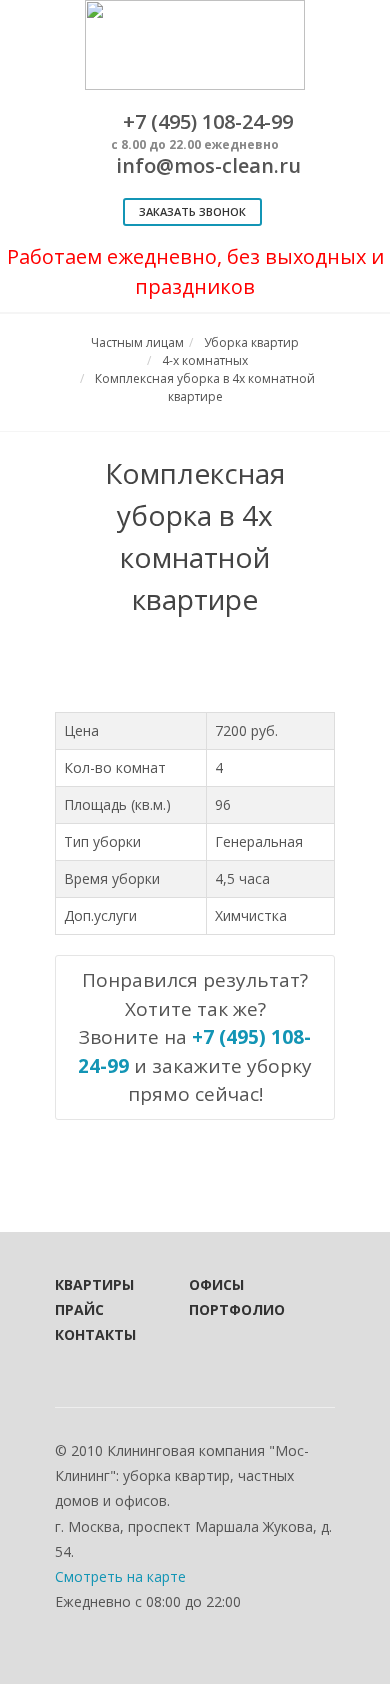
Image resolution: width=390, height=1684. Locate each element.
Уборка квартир (251, 342)
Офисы (216, 1284)
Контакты (95, 1334)
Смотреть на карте (120, 1576)
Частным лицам (137, 342)
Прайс (79, 1309)
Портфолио (229, 1309)
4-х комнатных (205, 360)
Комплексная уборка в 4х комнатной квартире (205, 387)
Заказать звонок (192, 211)
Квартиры (94, 1284)
